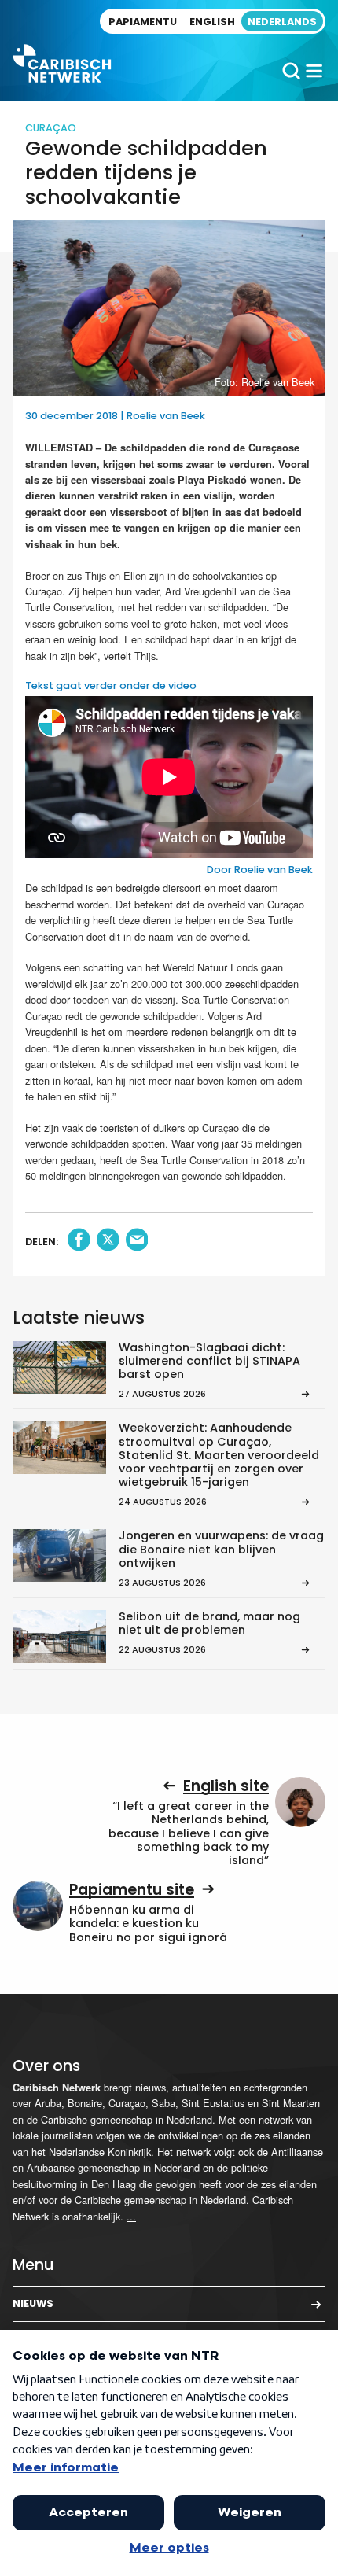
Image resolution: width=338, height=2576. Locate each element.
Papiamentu (143, 22)
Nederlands (282, 22)
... (131, 2216)
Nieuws (33, 2303)
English (212, 22)
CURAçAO (51, 128)
